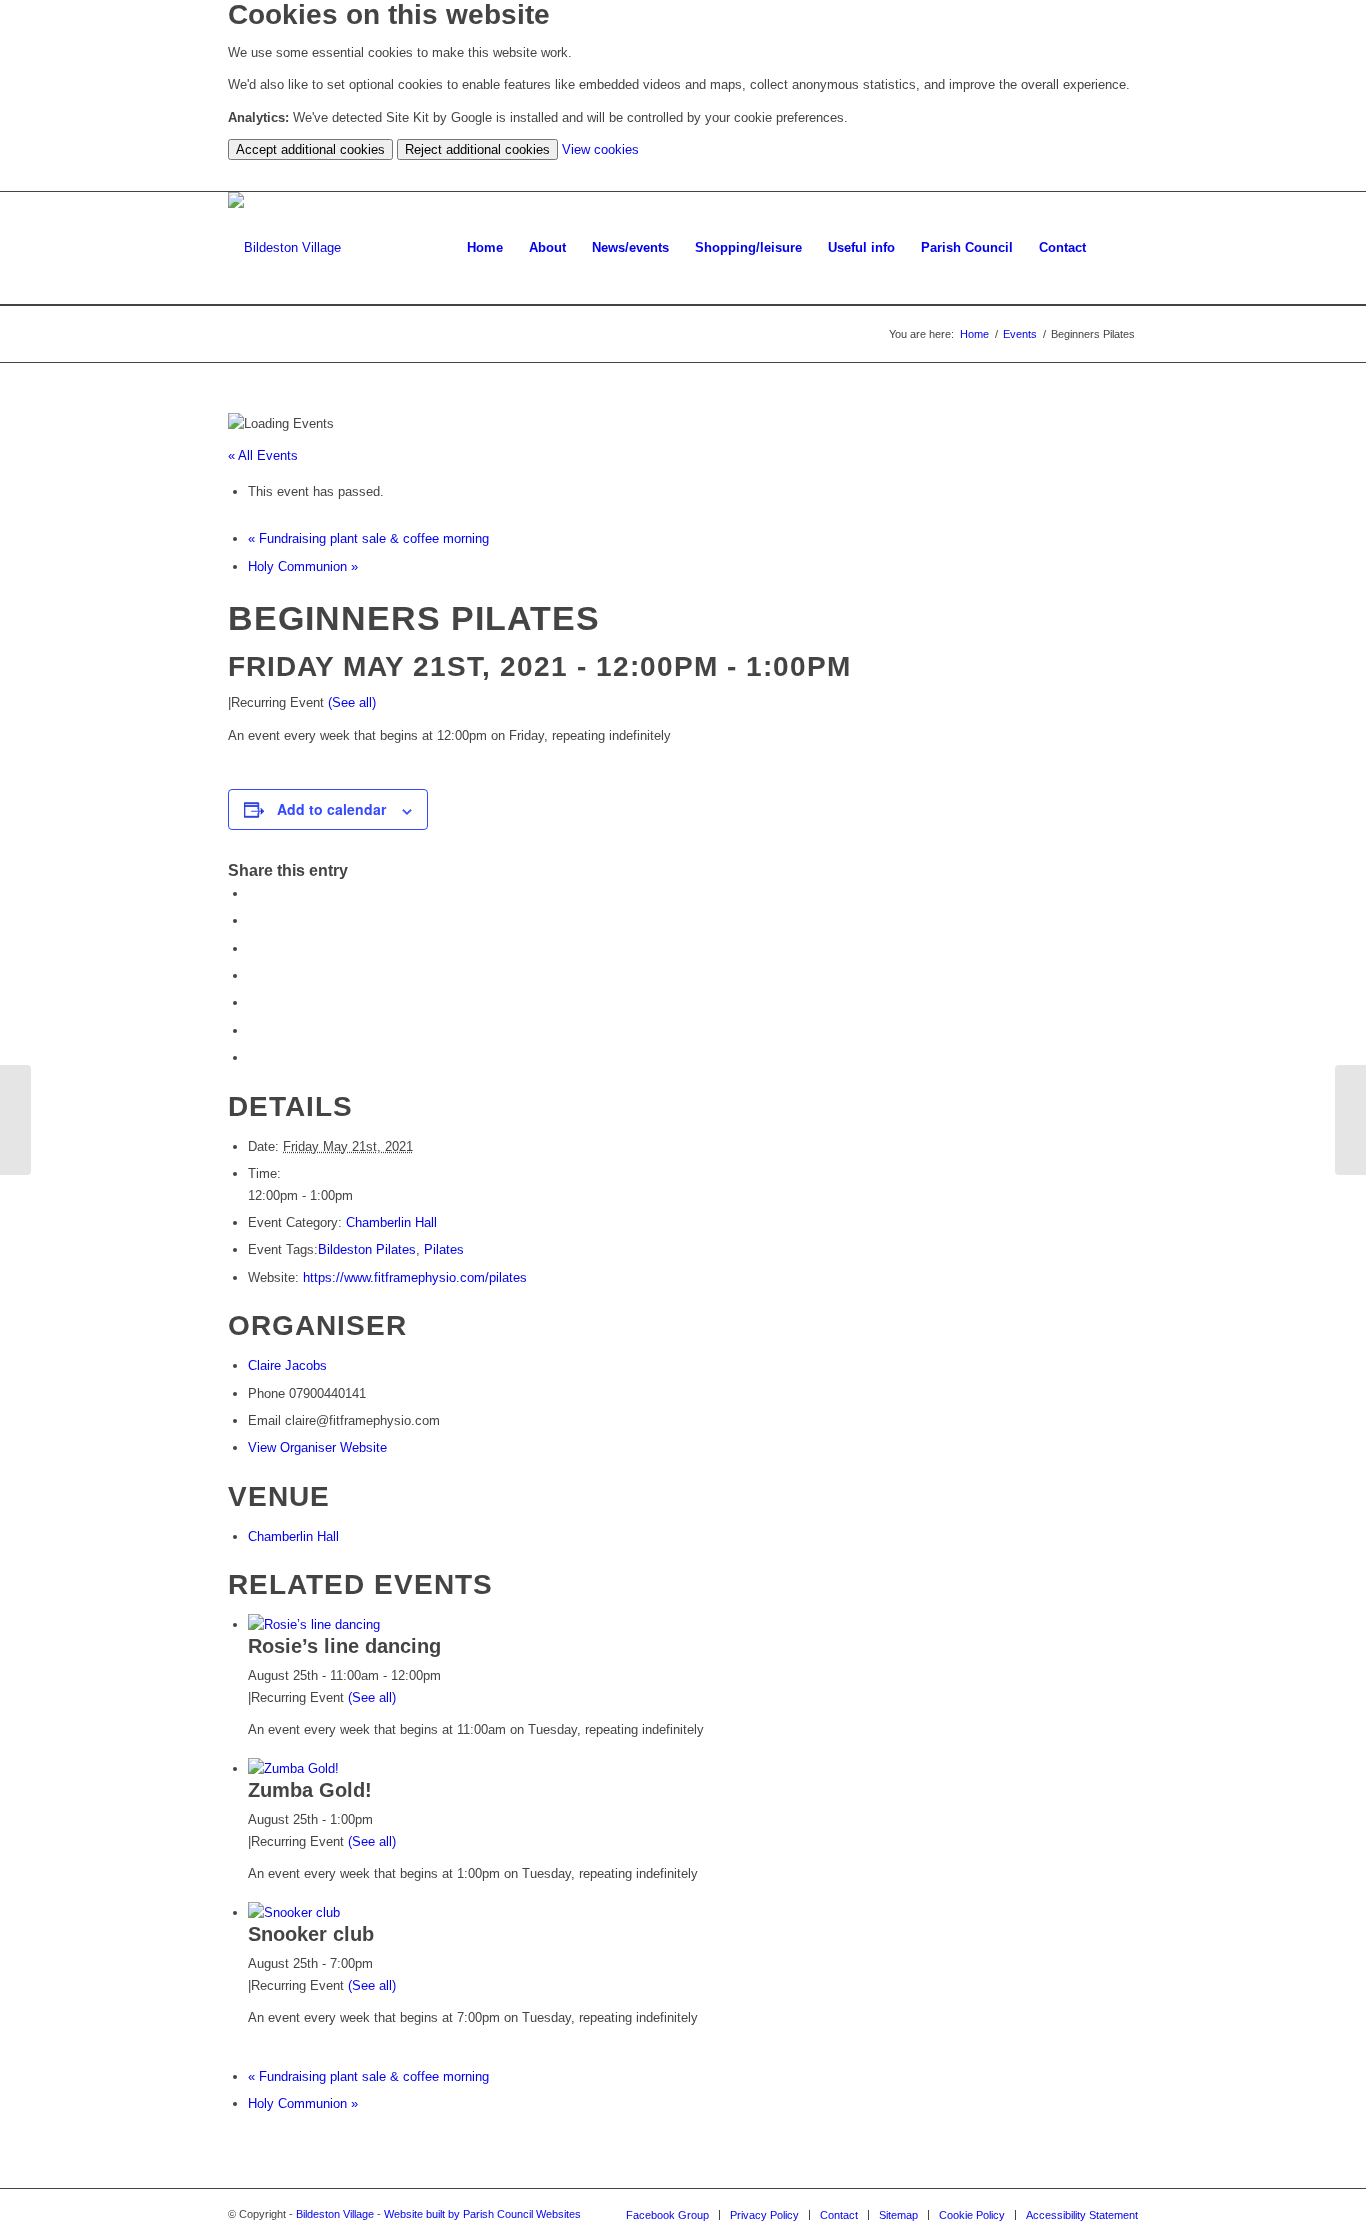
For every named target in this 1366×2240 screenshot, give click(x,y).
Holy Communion (303, 566)
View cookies (600, 149)
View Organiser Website (317, 1447)
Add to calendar (331, 809)
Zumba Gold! (310, 1790)
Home (974, 334)
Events (1020, 334)
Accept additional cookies (310, 149)
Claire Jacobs (287, 1365)
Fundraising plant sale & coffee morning (368, 538)
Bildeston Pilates (367, 1249)
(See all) (352, 702)
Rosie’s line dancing (344, 1646)
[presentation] (314, 1624)
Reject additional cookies (477, 149)
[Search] (1118, 248)
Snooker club (311, 1934)
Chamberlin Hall (391, 1222)
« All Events (263, 455)
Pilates (444, 1249)
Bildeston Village (335, 2214)
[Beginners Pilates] (15, 1120)
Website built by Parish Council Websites (482, 2214)
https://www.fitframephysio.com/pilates (415, 1277)
